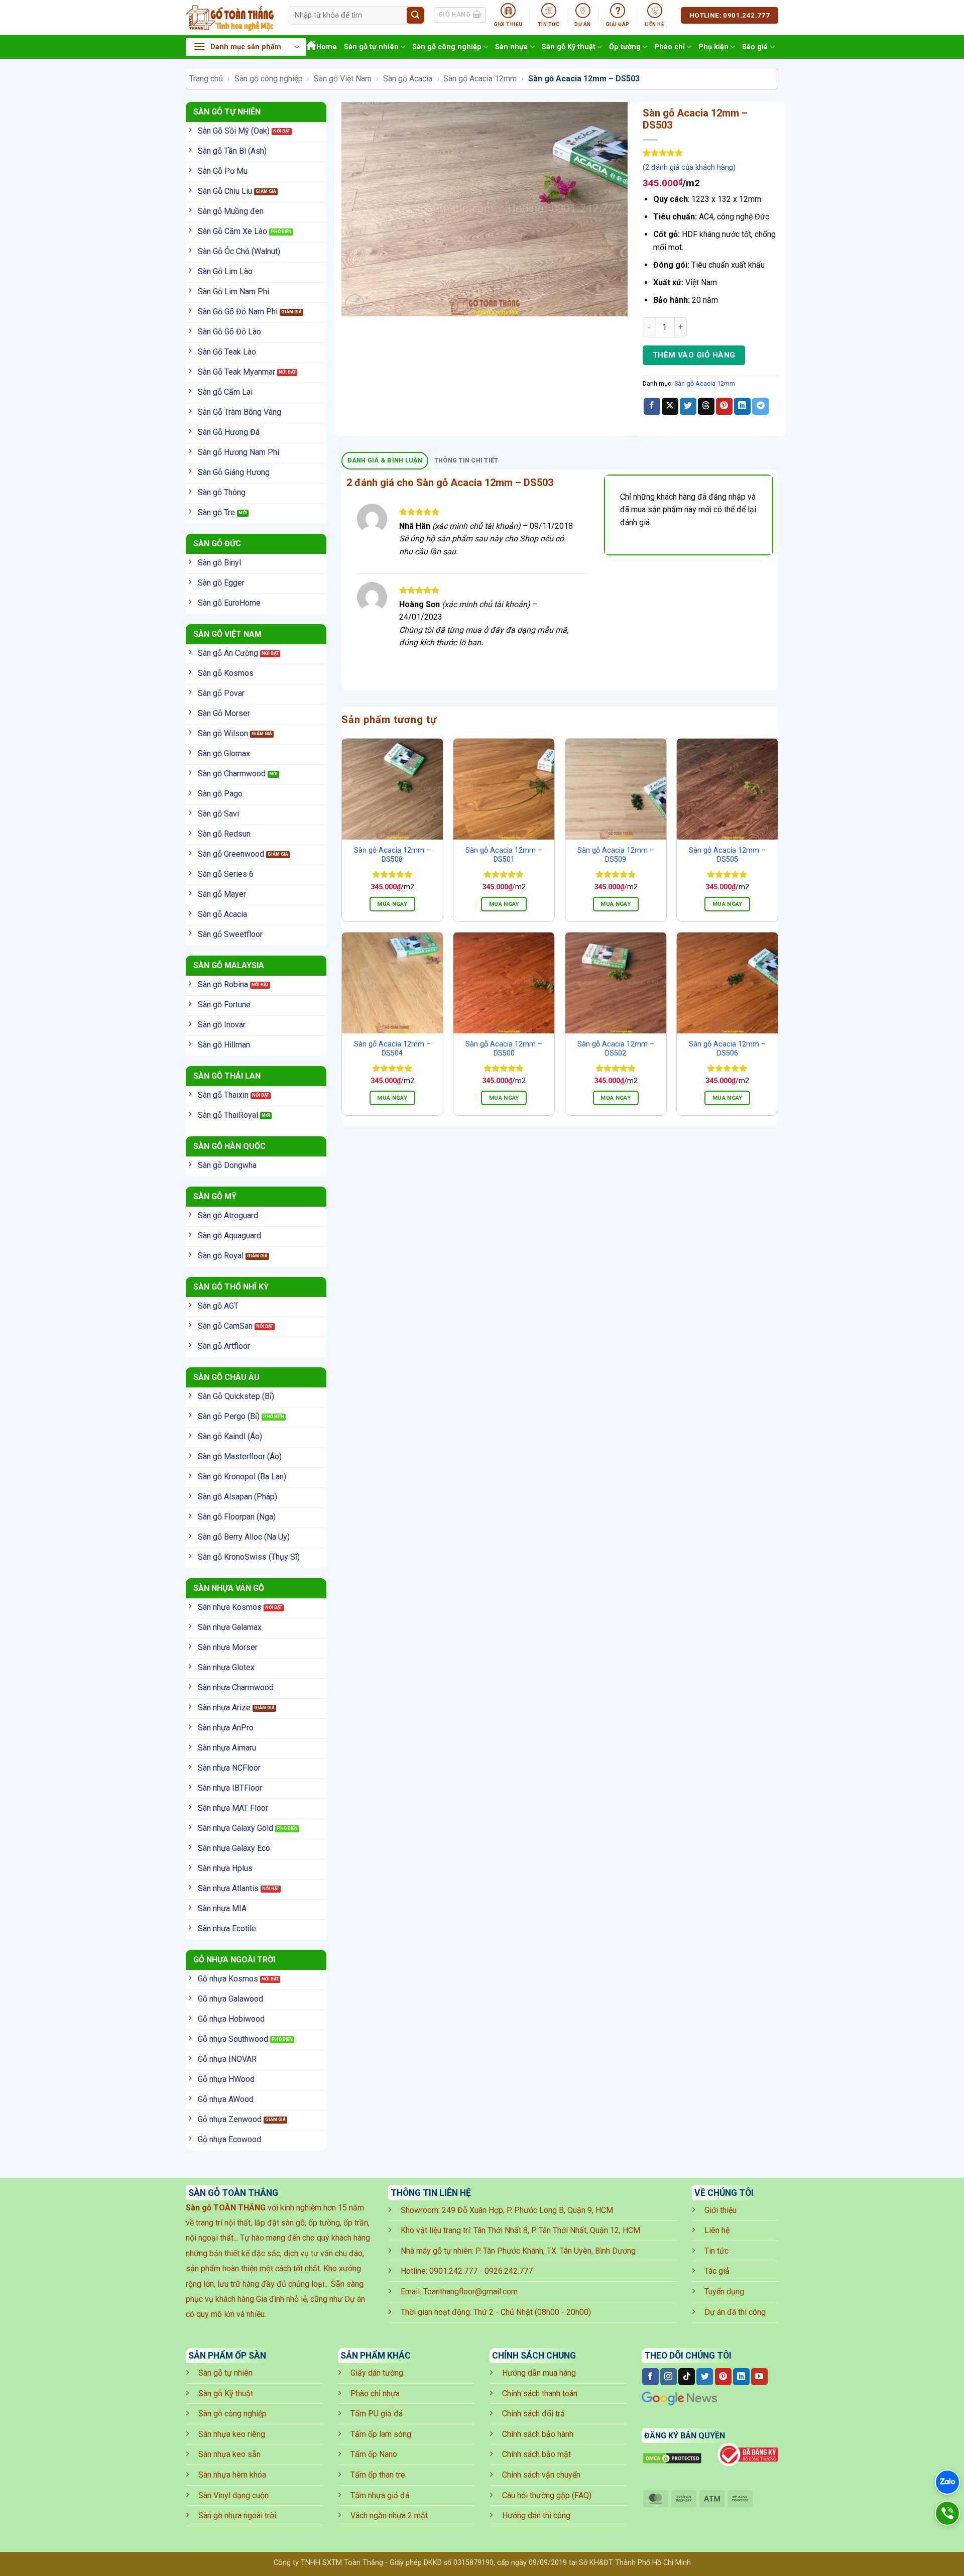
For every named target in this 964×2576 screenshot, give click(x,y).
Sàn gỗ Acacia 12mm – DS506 (727, 1049)
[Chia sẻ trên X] (670, 406)
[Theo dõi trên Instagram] (669, 2377)
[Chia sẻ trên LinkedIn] (742, 406)
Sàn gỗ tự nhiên (371, 47)
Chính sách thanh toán (540, 2393)
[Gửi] (415, 16)
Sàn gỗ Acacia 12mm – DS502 (616, 1049)
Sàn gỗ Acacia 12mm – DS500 (504, 1049)
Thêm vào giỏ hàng (694, 355)
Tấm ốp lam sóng (381, 2434)
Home (327, 47)
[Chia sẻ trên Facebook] (652, 406)
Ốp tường (625, 47)
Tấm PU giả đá (377, 2414)
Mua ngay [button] (392, 904)
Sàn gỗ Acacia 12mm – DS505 (727, 855)
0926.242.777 (509, 2271)
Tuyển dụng (724, 2292)
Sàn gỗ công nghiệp (447, 47)
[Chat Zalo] (947, 2482)
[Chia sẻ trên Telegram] (760, 406)
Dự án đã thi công (735, 2312)
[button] (246, 47)
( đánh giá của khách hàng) (689, 167)
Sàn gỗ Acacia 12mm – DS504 (392, 1049)
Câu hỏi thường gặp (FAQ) (547, 2495)
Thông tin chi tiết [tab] (466, 460)
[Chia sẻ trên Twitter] (688, 406)
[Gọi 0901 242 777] (947, 2513)
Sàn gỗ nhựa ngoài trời (237, 2515)
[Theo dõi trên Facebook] (650, 2377)
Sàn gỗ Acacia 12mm (480, 79)
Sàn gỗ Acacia (408, 79)
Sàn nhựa (511, 47)
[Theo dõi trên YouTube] (759, 2377)
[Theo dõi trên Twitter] (705, 2377)
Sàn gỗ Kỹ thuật (569, 47)
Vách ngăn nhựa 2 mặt (389, 2515)
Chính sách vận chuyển (541, 2475)
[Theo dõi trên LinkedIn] (741, 2377)
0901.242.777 (453, 2271)
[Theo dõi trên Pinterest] (723, 2377)
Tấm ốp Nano (374, 2454)
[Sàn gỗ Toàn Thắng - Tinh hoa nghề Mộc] (230, 18)
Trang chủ (206, 79)
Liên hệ (717, 2230)
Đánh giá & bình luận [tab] (385, 460)
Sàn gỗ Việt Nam (343, 79)
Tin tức (716, 2251)
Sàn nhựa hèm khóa (232, 2475)
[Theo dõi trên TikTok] (687, 2377)
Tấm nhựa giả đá (380, 2495)
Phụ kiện (713, 47)
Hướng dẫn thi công (536, 2515)
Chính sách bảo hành (538, 2434)
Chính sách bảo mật (536, 2454)
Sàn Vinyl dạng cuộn (233, 2495)
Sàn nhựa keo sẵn (229, 2454)
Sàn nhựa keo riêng (232, 2434)
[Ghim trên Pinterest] (724, 406)
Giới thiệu (720, 2210)
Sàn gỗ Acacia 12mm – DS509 (616, 855)
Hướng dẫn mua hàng (539, 2373)
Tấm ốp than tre (378, 2475)
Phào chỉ (670, 47)
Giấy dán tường (377, 2373)
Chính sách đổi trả (533, 2414)
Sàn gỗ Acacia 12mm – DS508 (392, 855)
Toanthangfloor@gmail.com (470, 2292)
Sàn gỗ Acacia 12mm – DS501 (504, 855)
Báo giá (755, 47)
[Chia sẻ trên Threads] (706, 406)
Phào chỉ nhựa (375, 2393)
